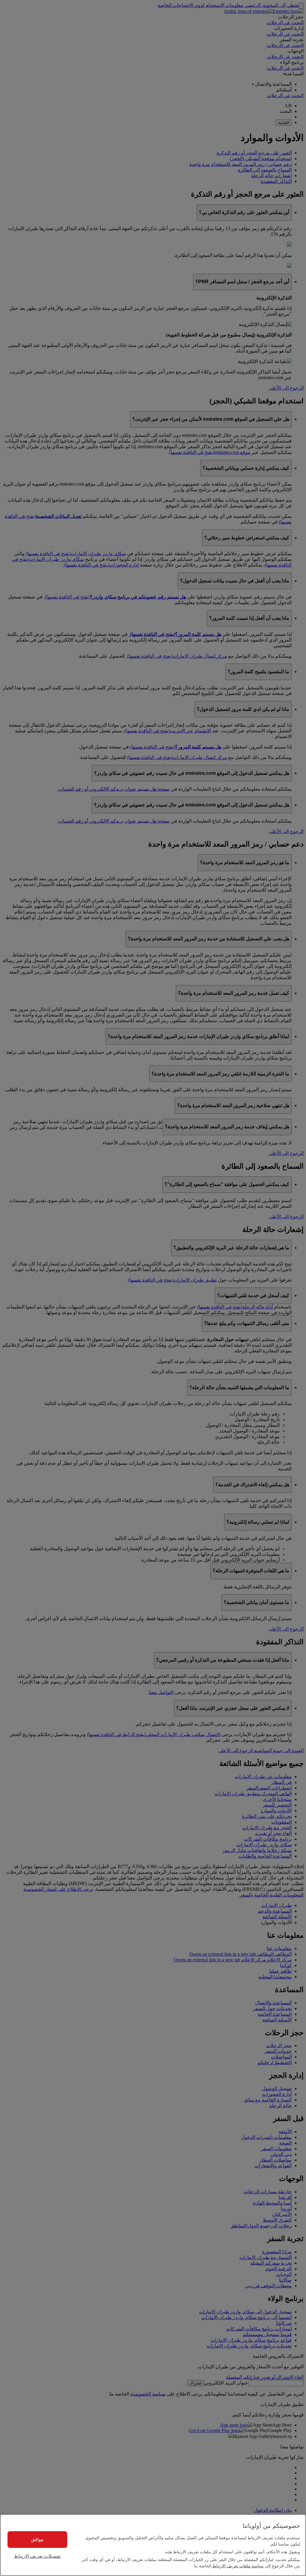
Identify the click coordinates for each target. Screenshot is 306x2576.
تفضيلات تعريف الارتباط (37, 2556)
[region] (153, 2545)
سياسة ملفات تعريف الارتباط (237, 2566)
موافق (37, 2539)
